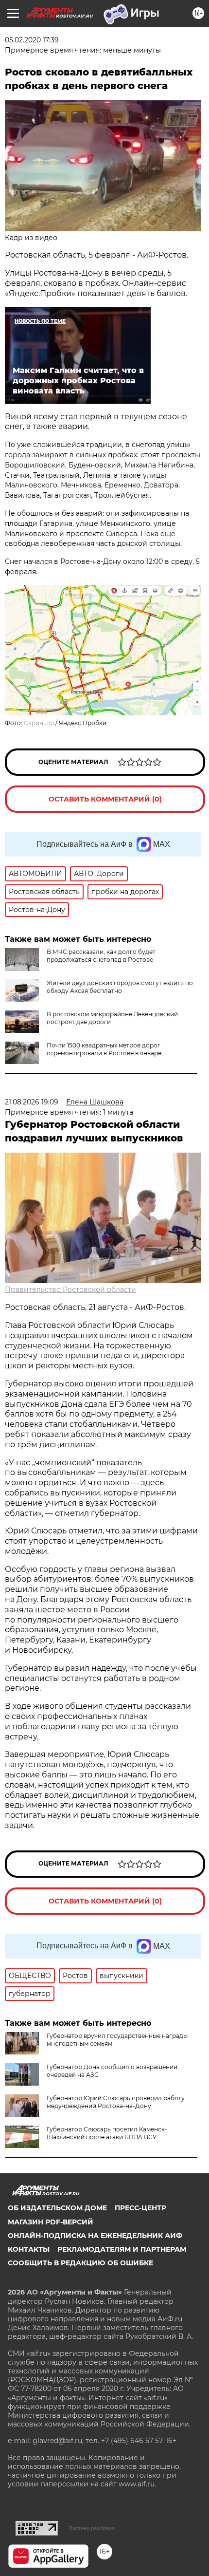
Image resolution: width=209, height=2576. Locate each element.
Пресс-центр (140, 2208)
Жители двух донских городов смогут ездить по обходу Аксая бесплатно (120, 987)
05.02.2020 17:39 (32, 40)
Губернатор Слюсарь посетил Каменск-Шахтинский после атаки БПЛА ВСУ (107, 2133)
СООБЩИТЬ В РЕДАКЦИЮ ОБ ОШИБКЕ (80, 2263)
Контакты (29, 2249)
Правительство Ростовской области (70, 1289)
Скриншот (40, 723)
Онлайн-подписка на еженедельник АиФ (95, 2236)
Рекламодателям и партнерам (122, 2249)
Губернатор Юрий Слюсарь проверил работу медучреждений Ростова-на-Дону (116, 2102)
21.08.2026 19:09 (32, 1102)
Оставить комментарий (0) (105, 799)
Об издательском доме (57, 2208)
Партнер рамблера (92, 2528)
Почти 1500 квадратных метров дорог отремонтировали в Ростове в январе (104, 1049)
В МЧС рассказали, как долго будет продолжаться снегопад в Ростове (101, 956)
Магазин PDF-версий (51, 2222)
